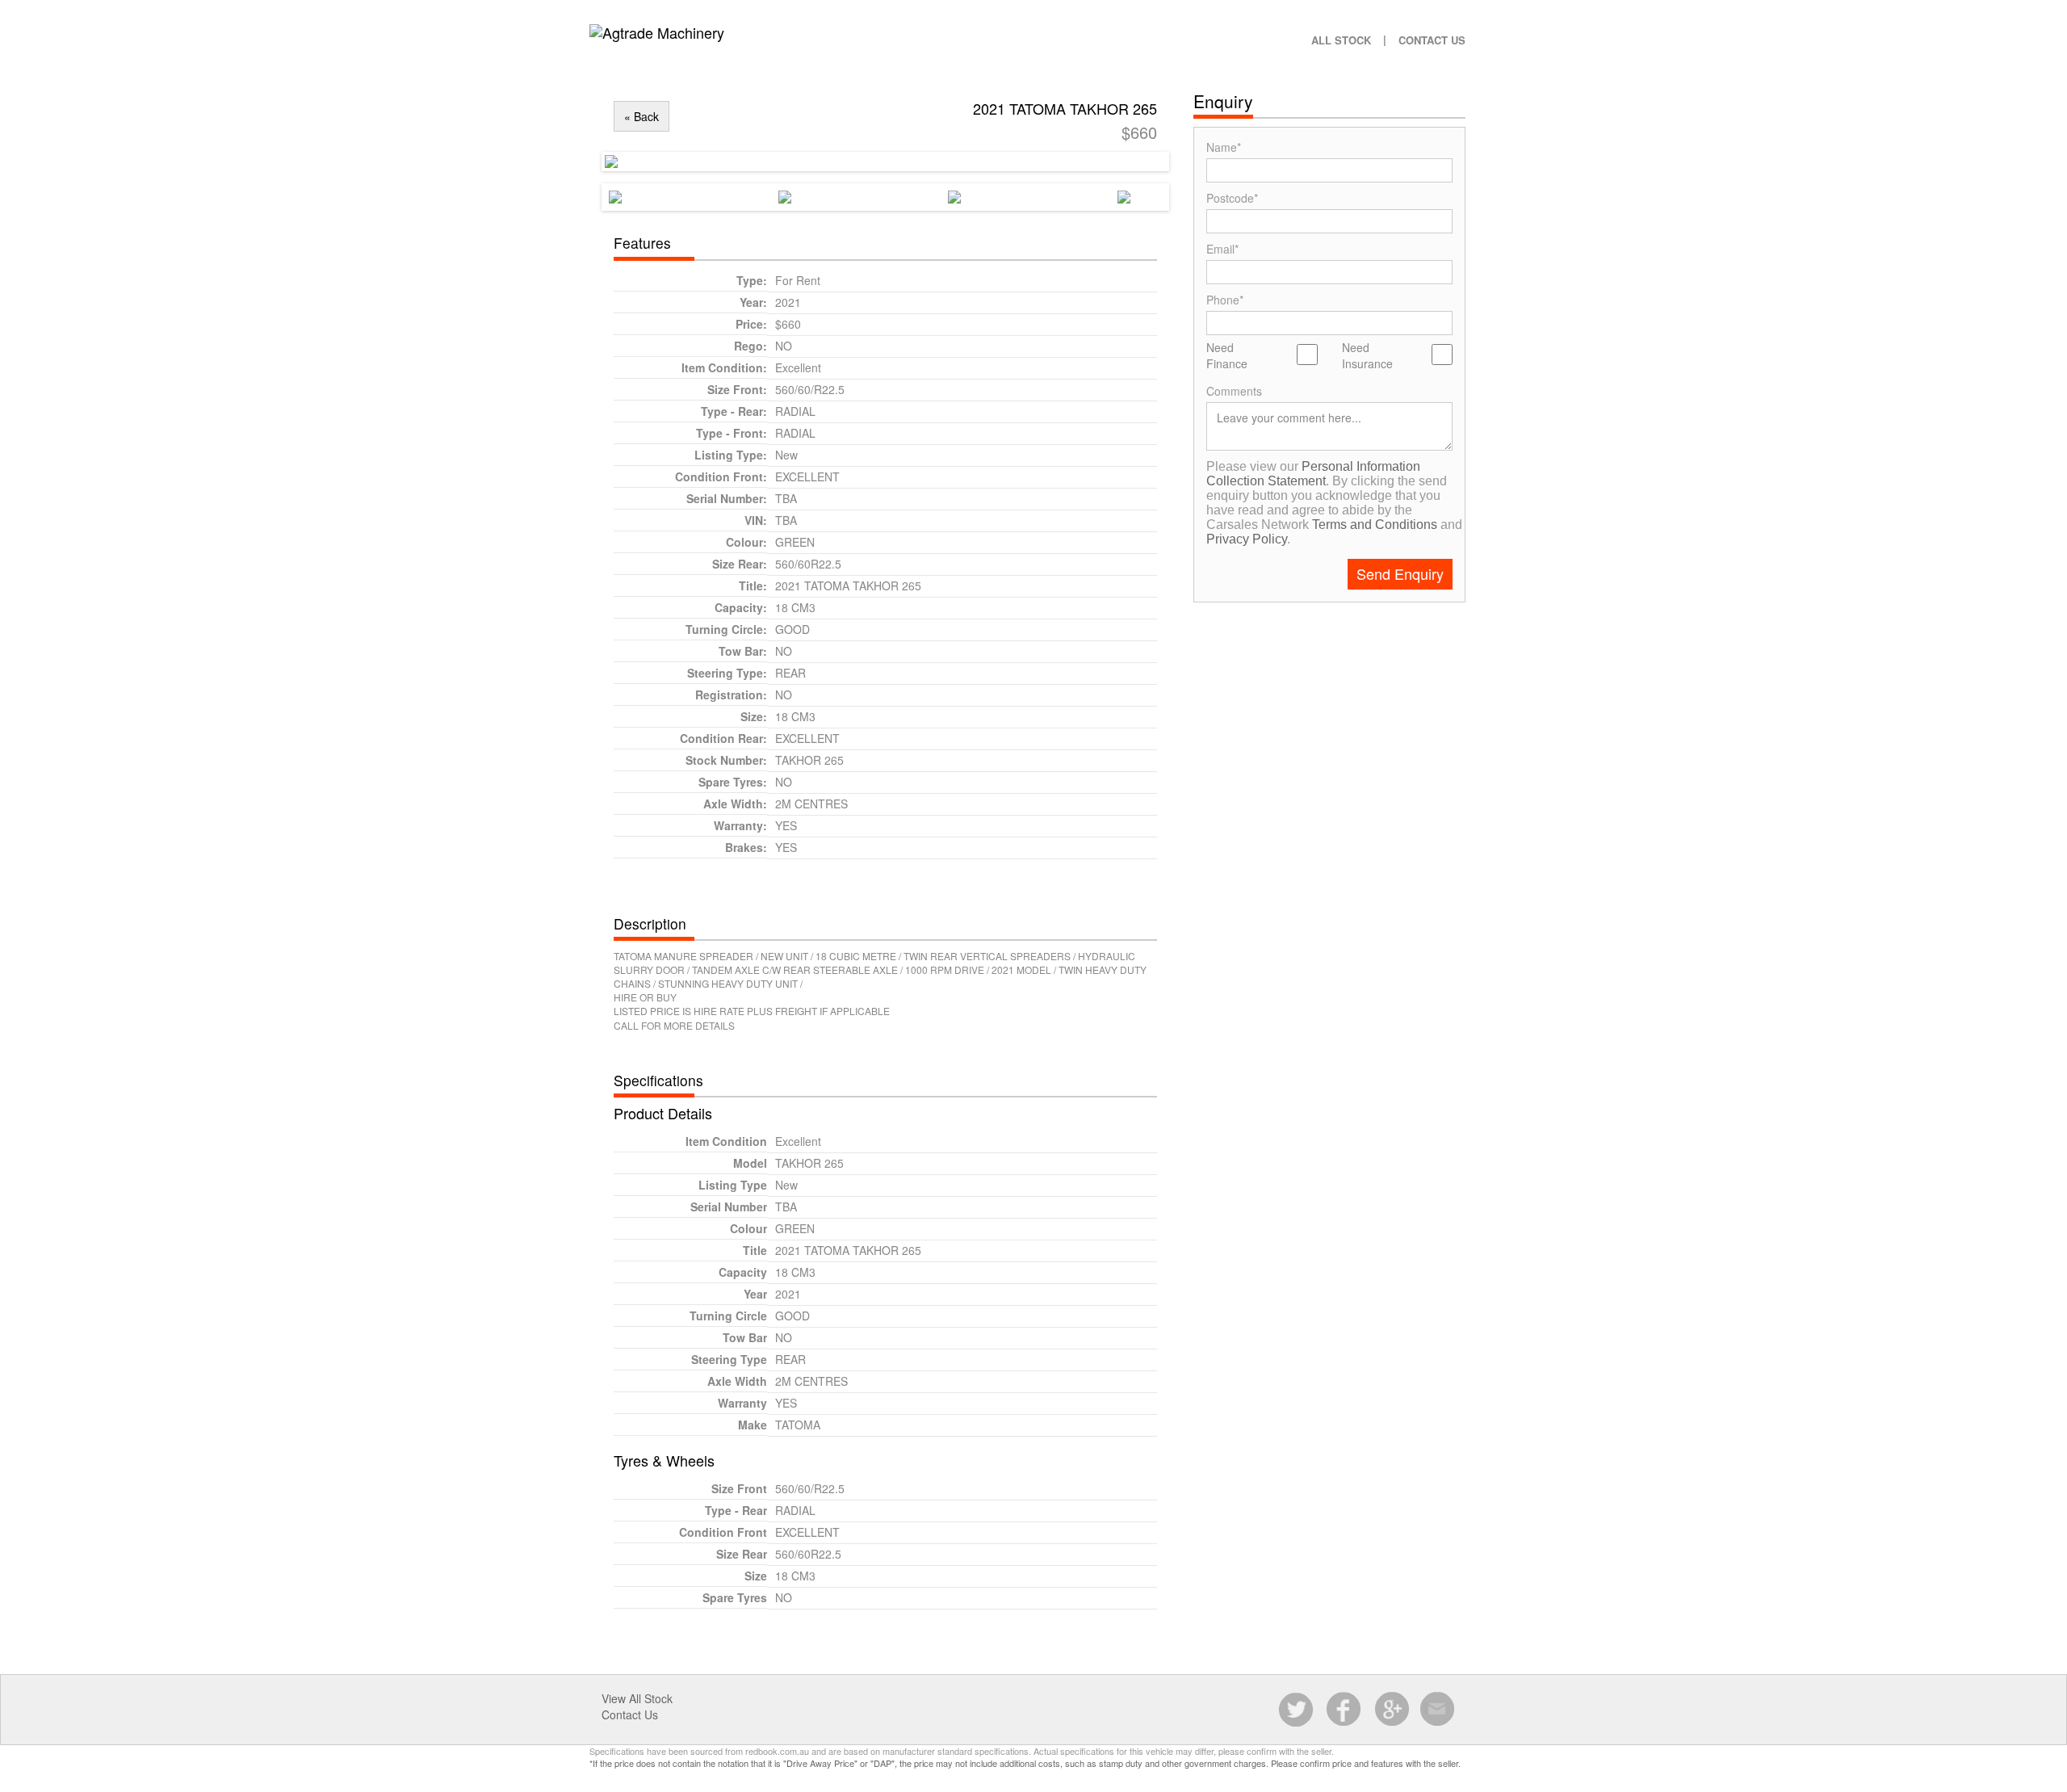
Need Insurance (1367, 355)
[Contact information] (1438, 1710)
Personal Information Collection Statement (1313, 474)
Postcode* (1232, 197)
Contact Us (1432, 40)
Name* (1224, 147)
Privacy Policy (1247, 539)
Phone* (1225, 299)
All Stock (1341, 40)
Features (642, 243)
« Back (641, 116)
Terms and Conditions (1375, 525)
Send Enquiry (1400, 573)
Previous (588, 157)
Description (650, 923)
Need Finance (1227, 355)
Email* (1222, 248)
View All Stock (637, 1698)
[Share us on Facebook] (1344, 1710)
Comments (1234, 390)
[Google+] (1391, 1710)
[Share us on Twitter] (1298, 1710)
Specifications (658, 1080)
